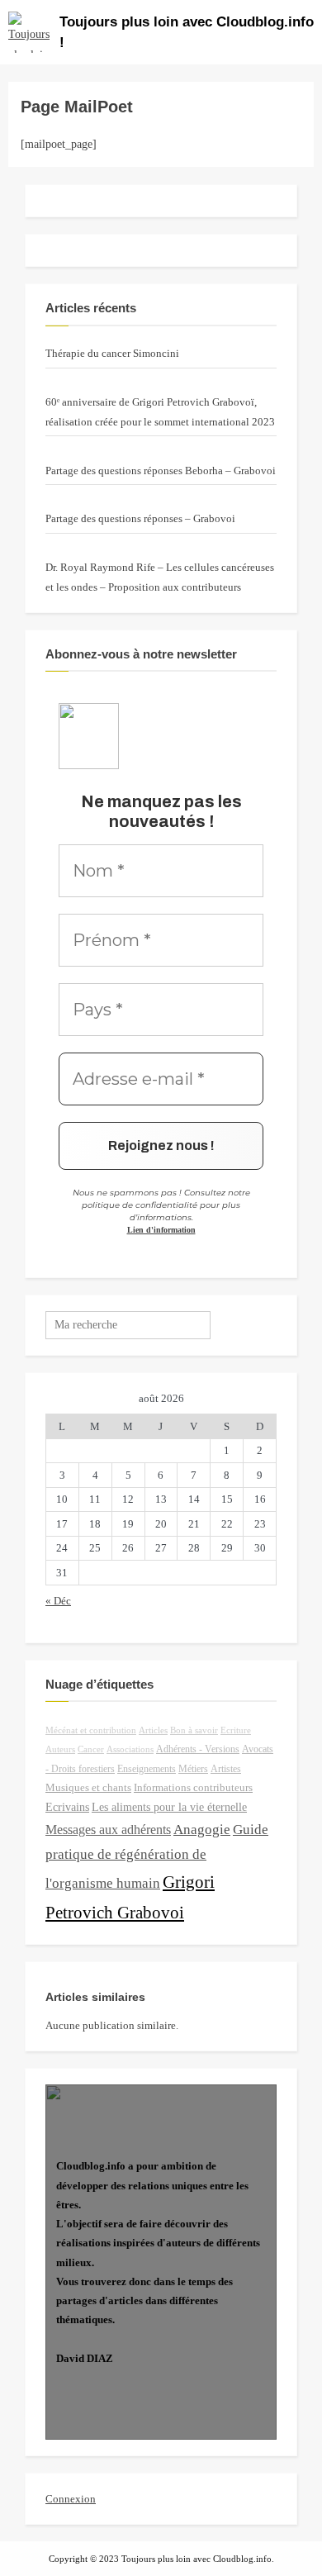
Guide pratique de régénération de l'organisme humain (157, 1856)
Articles (153, 1730)
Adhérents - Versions (198, 1749)
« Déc (58, 1601)
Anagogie (202, 1830)
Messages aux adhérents (108, 1830)
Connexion (71, 2499)
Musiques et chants (88, 1788)
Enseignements (147, 1769)
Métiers (193, 1769)
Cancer (91, 1749)
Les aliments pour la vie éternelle (169, 1807)
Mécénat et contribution (91, 1730)
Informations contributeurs (193, 1788)
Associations (130, 1749)
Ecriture (236, 1730)
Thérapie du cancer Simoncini (112, 353)
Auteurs (60, 1749)
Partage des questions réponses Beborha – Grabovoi (161, 471)
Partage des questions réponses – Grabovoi (140, 518)
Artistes (226, 1769)
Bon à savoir (194, 1730)
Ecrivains (67, 1807)
